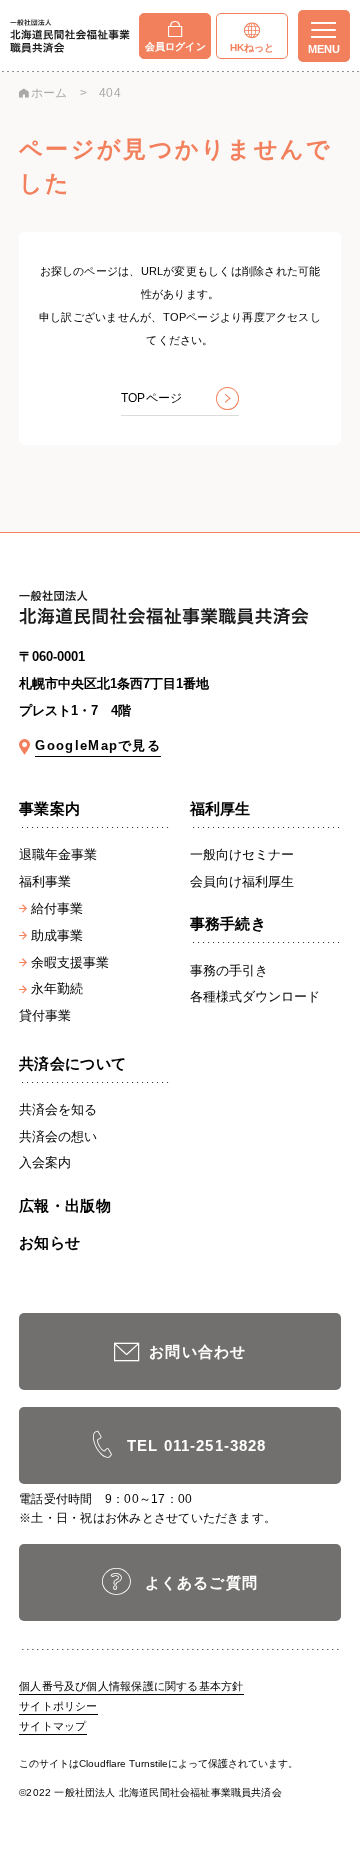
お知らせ (49, 1243)
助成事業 (57, 935)
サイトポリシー (58, 1706)
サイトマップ (52, 1726)
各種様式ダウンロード (255, 996)
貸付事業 (45, 1015)
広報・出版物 (65, 1206)
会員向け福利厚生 (242, 881)
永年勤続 (57, 988)
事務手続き (228, 924)
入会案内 (45, 1162)
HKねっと (252, 47)
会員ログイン (175, 46)
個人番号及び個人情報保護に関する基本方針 (131, 1686)
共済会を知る (58, 1109)
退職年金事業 (58, 854)
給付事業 (57, 908)
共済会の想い (58, 1136)
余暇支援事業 (70, 962)
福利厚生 (220, 809)
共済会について (72, 1064)
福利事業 (45, 881)
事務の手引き (229, 970)
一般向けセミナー (242, 854)
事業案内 (49, 809)
